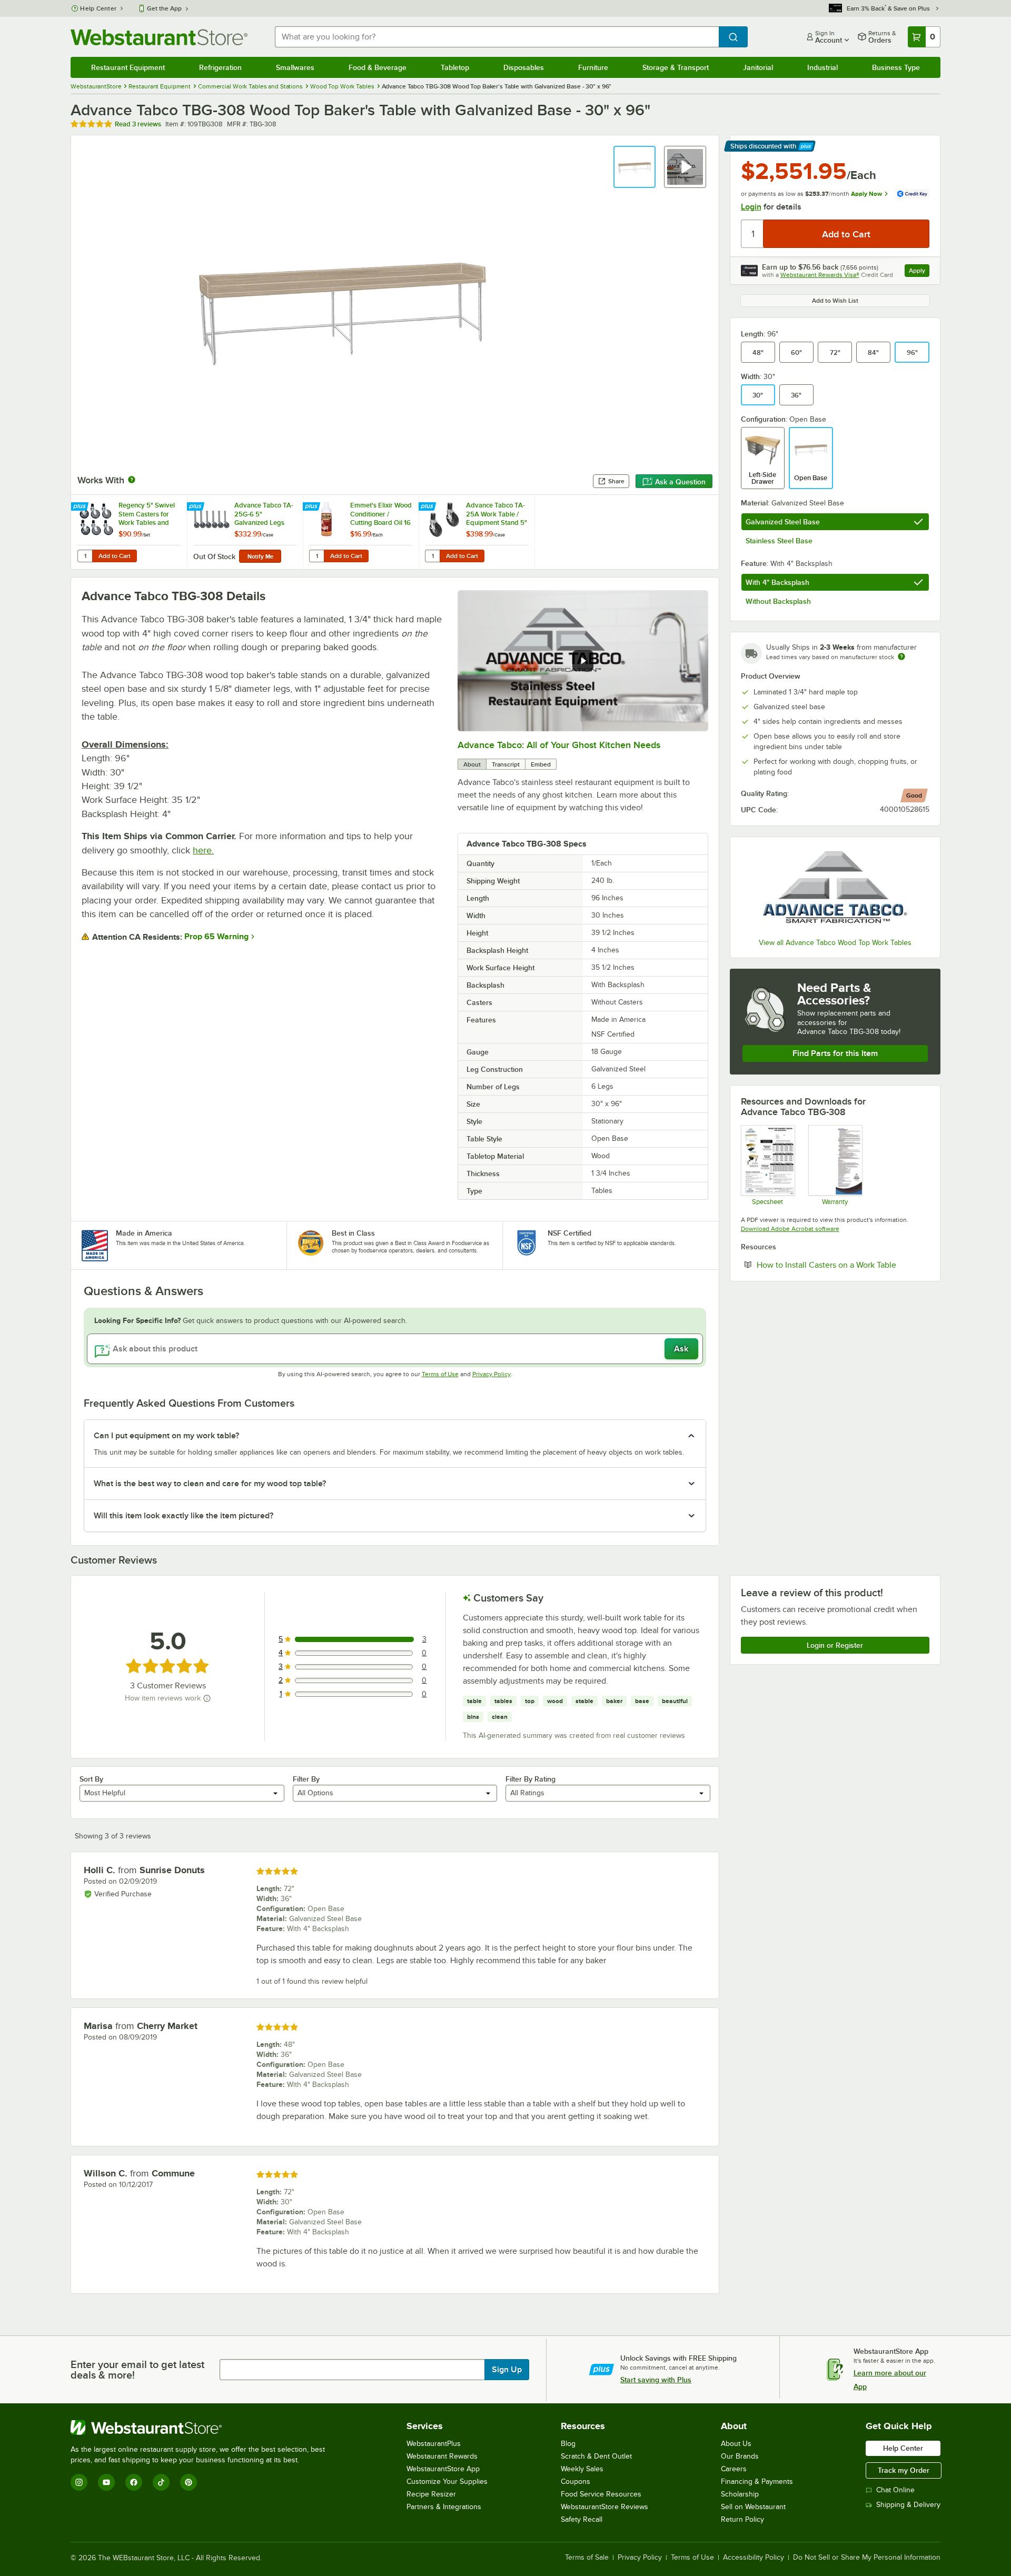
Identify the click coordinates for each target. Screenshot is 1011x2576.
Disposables (524, 67)
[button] (635, 167)
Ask (681, 1349)
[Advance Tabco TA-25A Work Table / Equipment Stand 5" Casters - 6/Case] (477, 532)
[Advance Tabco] (835, 889)
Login (751, 207)
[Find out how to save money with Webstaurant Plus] (81, 507)
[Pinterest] (189, 2482)
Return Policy (742, 2519)
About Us (736, 2444)
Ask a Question (680, 482)
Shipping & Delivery (908, 2505)
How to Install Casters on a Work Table (843, 1265)
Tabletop (455, 67)
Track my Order (904, 2470)
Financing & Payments (757, 2481)
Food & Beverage (378, 67)
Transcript (506, 764)
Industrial (822, 67)
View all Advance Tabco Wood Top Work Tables (835, 943)
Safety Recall (582, 2519)
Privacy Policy (492, 1374)
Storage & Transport (676, 67)
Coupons (576, 2481)
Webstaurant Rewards (442, 2456)
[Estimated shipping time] (901, 657)
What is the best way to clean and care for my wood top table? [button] (210, 1484)
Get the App (164, 8)
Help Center (98, 8)
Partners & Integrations (444, 2507)
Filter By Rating (531, 1779)
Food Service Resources (601, 2494)
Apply (919, 272)
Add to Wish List (835, 301)
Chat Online (895, 2490)
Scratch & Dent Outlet (596, 2456)
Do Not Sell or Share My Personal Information (867, 2558)
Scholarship (740, 2494)
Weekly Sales (582, 2469)
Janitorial (758, 67)
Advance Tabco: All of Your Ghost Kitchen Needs (559, 745)
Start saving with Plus (656, 2380)
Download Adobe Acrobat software (790, 1229)
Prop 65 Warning (216, 937)
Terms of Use (440, 1374)
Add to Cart (115, 556)
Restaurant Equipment (128, 67)
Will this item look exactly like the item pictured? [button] (184, 1516)
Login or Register (835, 1645)
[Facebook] (134, 2482)
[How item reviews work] (207, 1698)
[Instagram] (79, 2482)
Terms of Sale (587, 2558)
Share (616, 481)
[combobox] (497, 37)
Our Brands (740, 2456)
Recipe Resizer (431, 2494)
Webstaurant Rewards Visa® (820, 275)
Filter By (306, 1779)
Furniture (593, 67)
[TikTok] (161, 2482)
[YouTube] (106, 2482)
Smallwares (295, 67)
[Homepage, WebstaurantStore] (159, 37)
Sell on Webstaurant (753, 2507)
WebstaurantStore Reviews (604, 2507)
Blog (568, 2444)
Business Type (896, 67)
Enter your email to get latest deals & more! (137, 2370)
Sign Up (507, 2370)
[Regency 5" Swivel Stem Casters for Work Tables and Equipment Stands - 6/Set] (129, 532)
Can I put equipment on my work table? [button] (166, 1436)
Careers (734, 2469)
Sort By (91, 1779)
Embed (541, 764)
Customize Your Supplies (447, 2481)
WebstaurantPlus (434, 2444)
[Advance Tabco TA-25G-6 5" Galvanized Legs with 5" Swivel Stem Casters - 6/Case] (245, 532)
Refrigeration (220, 67)
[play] (583, 661)
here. (203, 850)
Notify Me (260, 556)
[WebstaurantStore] (202, 2428)
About (472, 764)
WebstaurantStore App (443, 2469)
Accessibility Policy (754, 2558)
